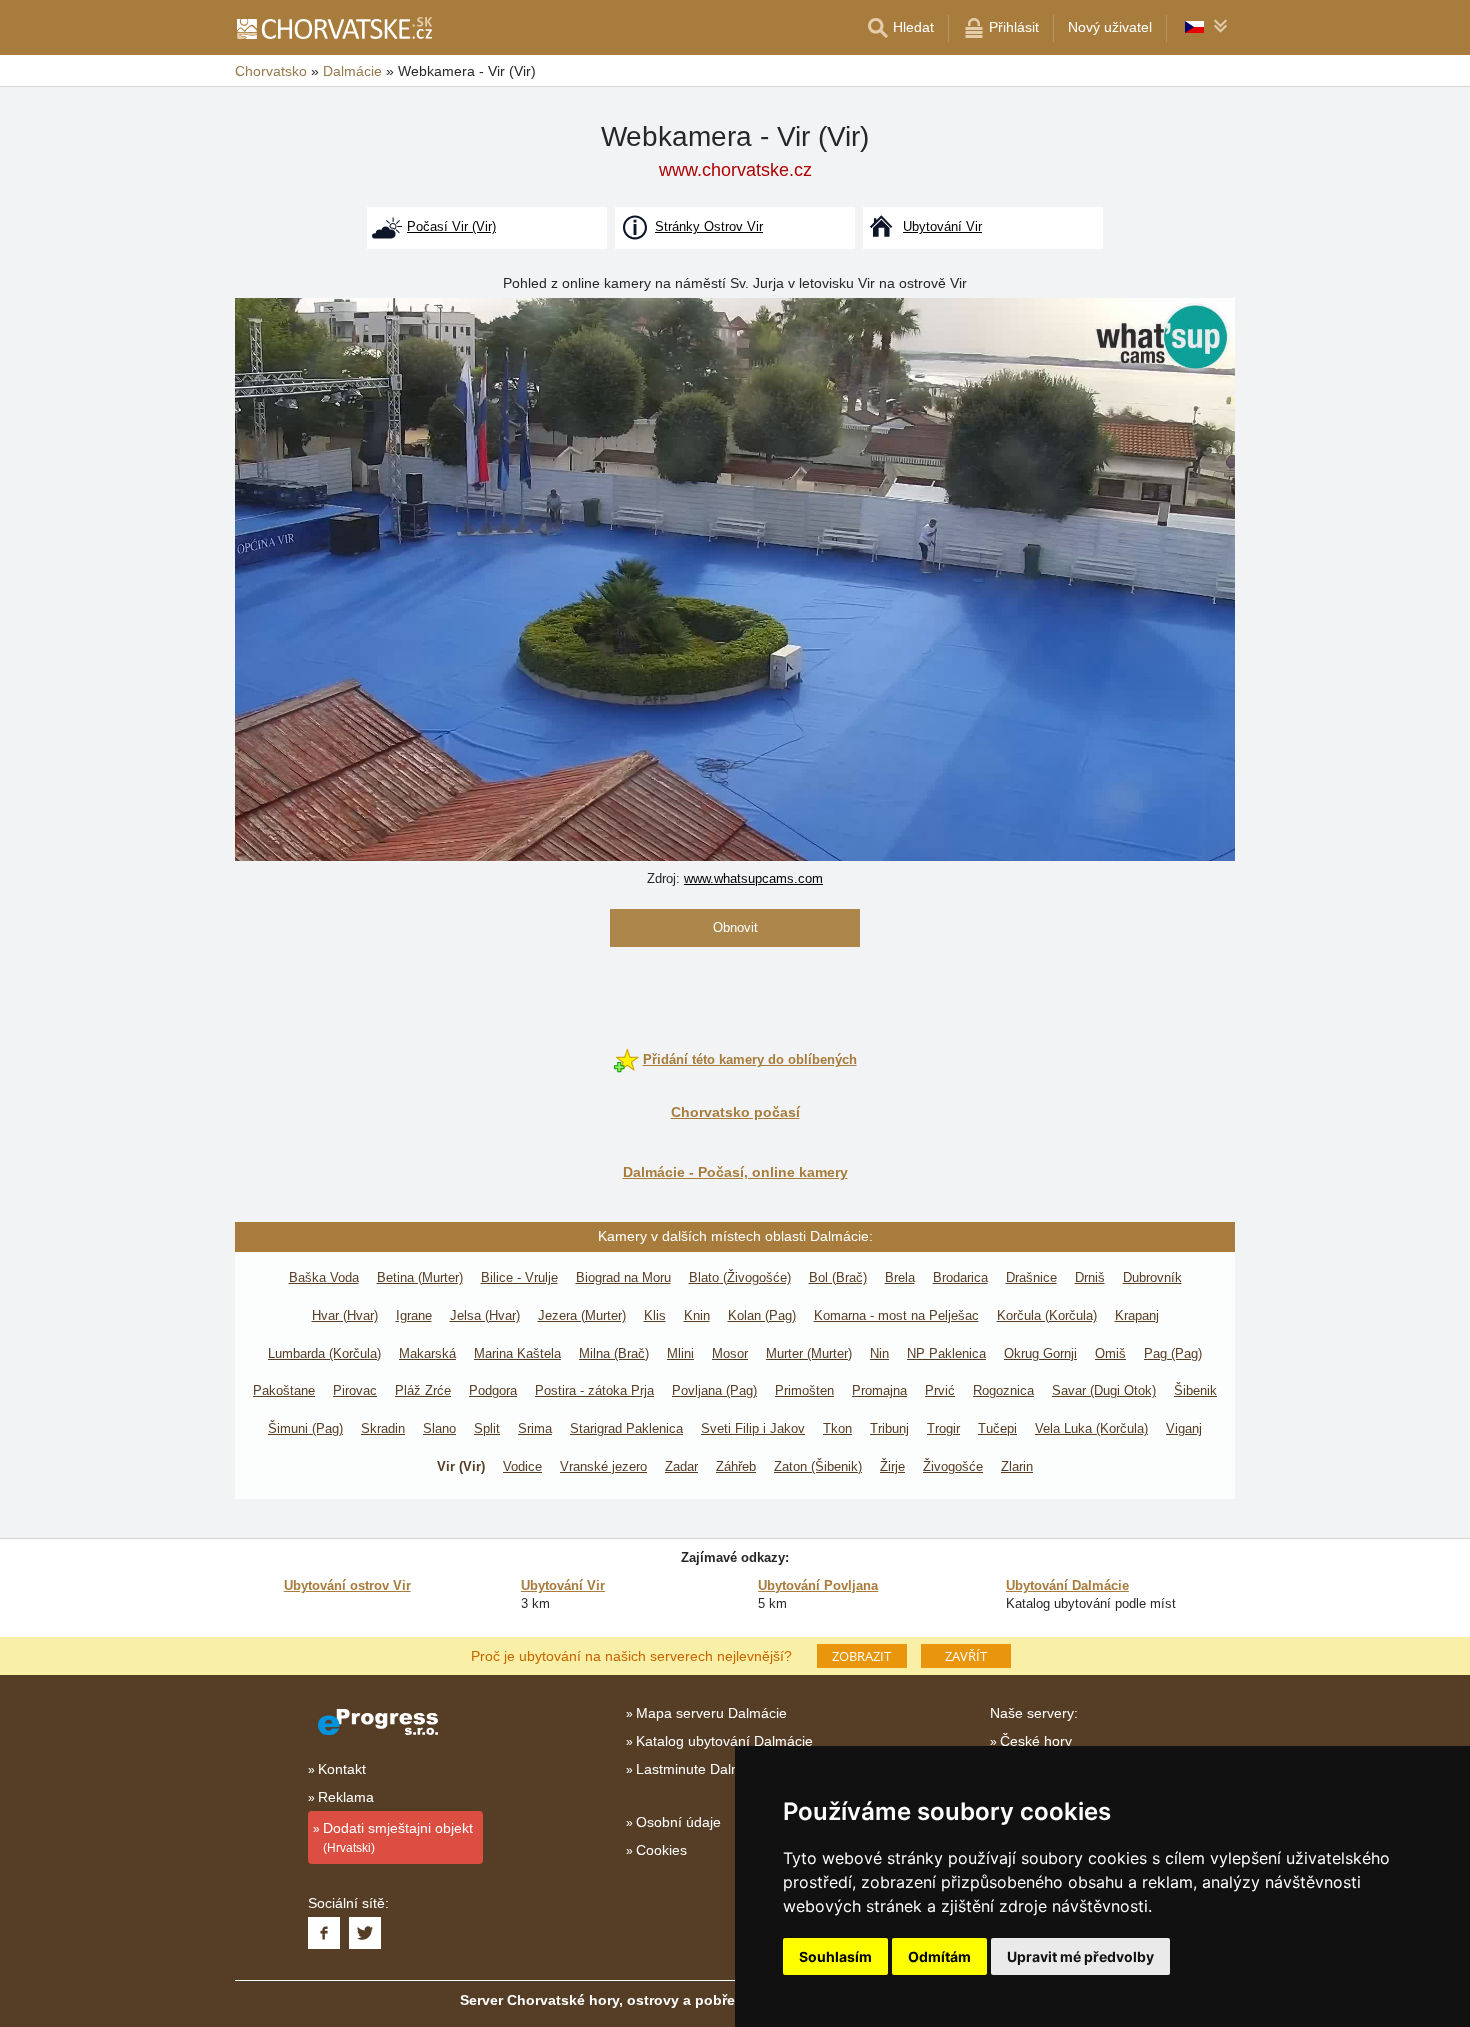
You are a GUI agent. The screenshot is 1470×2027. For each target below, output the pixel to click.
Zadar (681, 1466)
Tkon (837, 1428)
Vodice (522, 1466)
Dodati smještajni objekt (398, 1837)
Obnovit (735, 927)
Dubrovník (1152, 1277)
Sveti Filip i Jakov (753, 1428)
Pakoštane (284, 1390)
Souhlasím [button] (835, 1956)
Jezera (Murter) (582, 1315)
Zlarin (1017, 1466)
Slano (439, 1428)
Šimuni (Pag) (305, 1428)
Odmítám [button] (939, 1956)
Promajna (879, 1390)
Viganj (1184, 1428)
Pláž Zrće (423, 1390)
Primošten (804, 1390)
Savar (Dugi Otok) (1104, 1390)
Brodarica (960, 1277)
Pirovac (355, 1390)
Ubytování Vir (563, 1585)
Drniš (1090, 1277)
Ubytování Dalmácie (1067, 1585)
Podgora (493, 1390)
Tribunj (889, 1428)
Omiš (1110, 1353)
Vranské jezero (603, 1466)
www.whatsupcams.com (753, 878)
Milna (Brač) (614, 1353)
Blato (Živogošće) (740, 1277)
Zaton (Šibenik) (818, 1466)
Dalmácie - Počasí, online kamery (735, 1172)
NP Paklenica (946, 1353)
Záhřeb (736, 1466)
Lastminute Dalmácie (702, 1769)
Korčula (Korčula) (1047, 1315)
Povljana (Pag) (714, 1390)
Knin (697, 1315)
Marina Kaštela (517, 1353)
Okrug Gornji (1040, 1353)
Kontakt (342, 1769)
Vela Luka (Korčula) (1091, 1428)
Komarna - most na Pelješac (896, 1315)
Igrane (414, 1315)
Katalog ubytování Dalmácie (724, 1741)
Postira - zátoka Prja (594, 1390)
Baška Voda (324, 1277)
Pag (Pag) (1173, 1353)
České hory (1036, 1741)
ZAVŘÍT (966, 1656)
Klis (655, 1315)
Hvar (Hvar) (345, 1315)
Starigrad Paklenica (626, 1428)
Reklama (346, 1797)
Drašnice (1031, 1277)
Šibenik (1195, 1390)
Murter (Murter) (809, 1353)
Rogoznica (1003, 1390)
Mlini (680, 1353)
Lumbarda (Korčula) (324, 1353)
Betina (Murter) (420, 1277)
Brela (900, 1277)
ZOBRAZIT (861, 1656)
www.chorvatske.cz (735, 170)
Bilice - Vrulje (519, 1277)
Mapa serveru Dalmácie (711, 1713)
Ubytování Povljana (818, 1585)
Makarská (427, 1353)
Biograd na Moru (623, 1277)
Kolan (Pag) (762, 1315)
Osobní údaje (678, 1822)
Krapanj (1137, 1315)
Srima (535, 1428)
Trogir (943, 1428)
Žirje (892, 1466)
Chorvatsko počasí (735, 1112)
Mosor (730, 1353)
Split (487, 1428)
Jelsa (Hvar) (485, 1315)
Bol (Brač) (838, 1277)
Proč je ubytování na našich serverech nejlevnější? (631, 1655)
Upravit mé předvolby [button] (1080, 1956)
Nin (879, 1353)
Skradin (383, 1428)
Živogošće (953, 1466)
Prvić (940, 1390)
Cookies (661, 1850)
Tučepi (997, 1428)
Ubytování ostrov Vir (347, 1585)
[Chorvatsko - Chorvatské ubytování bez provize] (333, 28)
